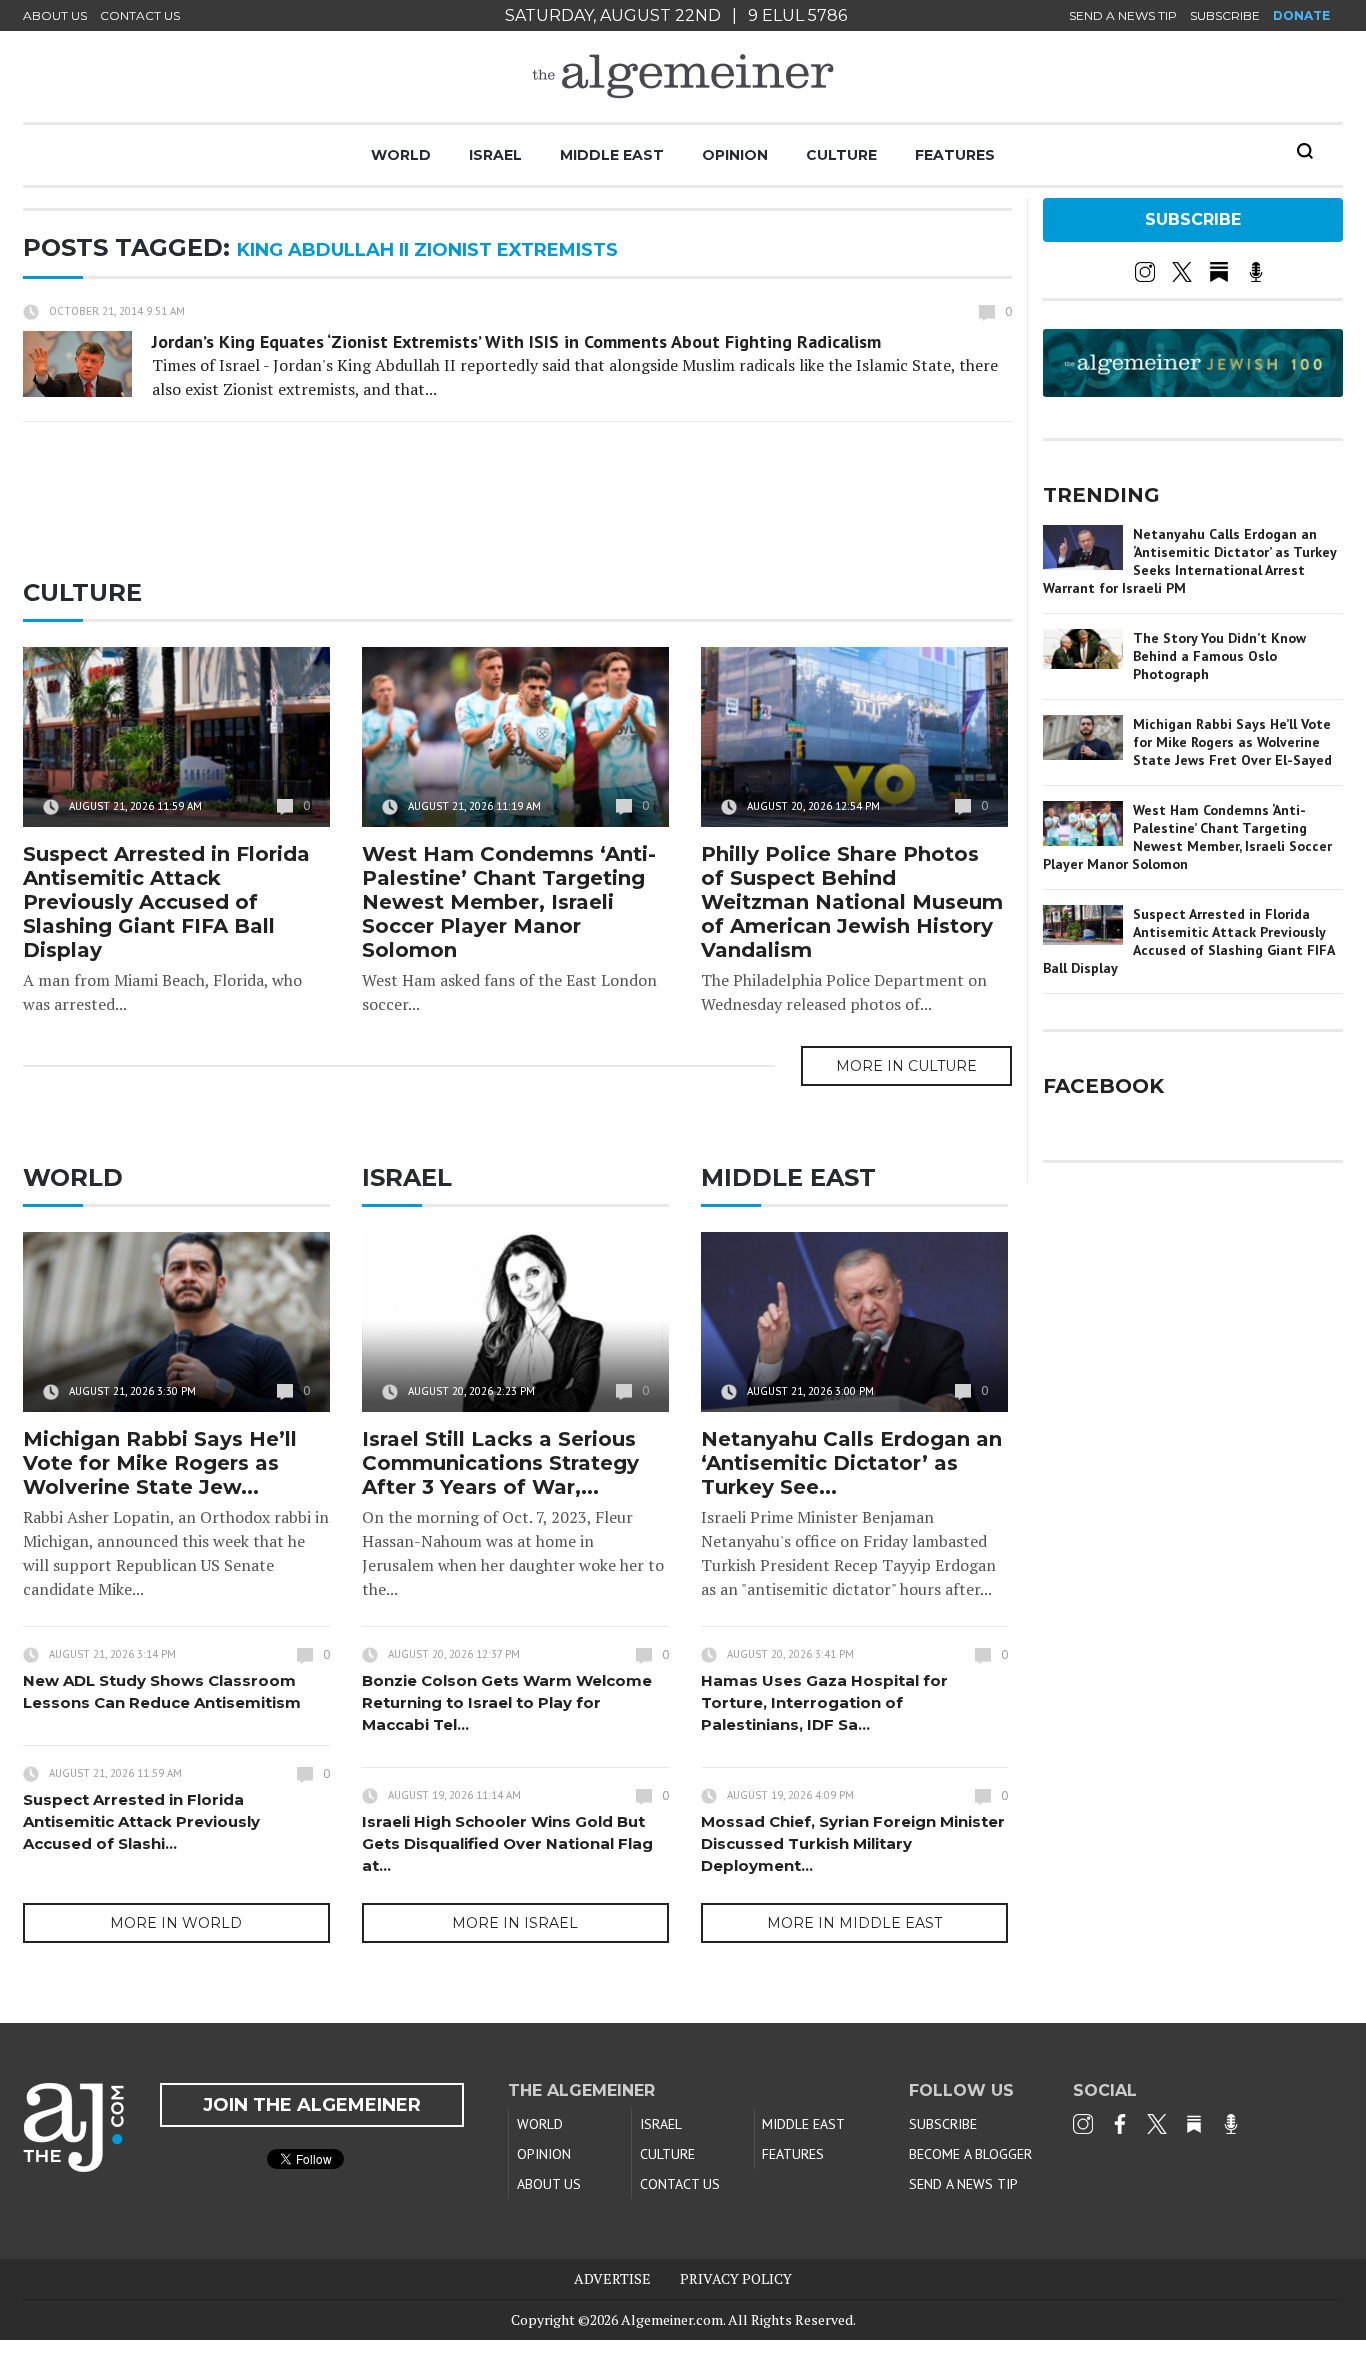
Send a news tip (1123, 15)
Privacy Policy (736, 2278)
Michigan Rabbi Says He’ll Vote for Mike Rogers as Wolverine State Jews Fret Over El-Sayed (1232, 742)
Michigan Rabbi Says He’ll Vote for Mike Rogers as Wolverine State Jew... (160, 1463)
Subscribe (1225, 15)
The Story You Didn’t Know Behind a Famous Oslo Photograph (1219, 656)
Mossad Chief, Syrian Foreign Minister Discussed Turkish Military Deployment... (853, 1843)
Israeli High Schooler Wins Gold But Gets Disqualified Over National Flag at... (507, 1843)
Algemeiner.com (672, 2319)
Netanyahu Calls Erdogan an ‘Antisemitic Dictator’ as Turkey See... (851, 1463)
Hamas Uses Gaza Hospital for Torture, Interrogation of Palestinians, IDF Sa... (824, 1702)
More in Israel (515, 1923)
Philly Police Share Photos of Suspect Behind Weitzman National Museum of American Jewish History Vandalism (852, 902)
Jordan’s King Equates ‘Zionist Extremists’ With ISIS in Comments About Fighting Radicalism (516, 341)
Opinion (735, 155)
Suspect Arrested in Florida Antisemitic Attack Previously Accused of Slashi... (141, 1821)
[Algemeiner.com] (683, 76)
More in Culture (906, 1066)
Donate (1301, 15)
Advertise (612, 2278)
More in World (176, 1923)
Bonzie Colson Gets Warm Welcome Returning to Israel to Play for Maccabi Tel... (507, 1702)
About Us (55, 15)
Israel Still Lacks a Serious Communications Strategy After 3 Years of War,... (500, 1463)
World (401, 155)
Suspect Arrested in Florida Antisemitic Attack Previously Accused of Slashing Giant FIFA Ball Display (166, 902)
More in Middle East (854, 1923)
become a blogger (970, 2154)
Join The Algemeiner (312, 2105)
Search (1305, 151)
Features (955, 155)
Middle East (612, 155)
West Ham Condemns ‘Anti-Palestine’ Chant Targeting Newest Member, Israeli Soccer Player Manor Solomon (509, 902)
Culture (841, 155)
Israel (495, 155)
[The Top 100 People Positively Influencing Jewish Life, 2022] (1193, 390)
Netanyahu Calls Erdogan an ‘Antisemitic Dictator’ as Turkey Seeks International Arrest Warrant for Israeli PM (1189, 561)
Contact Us (140, 15)
